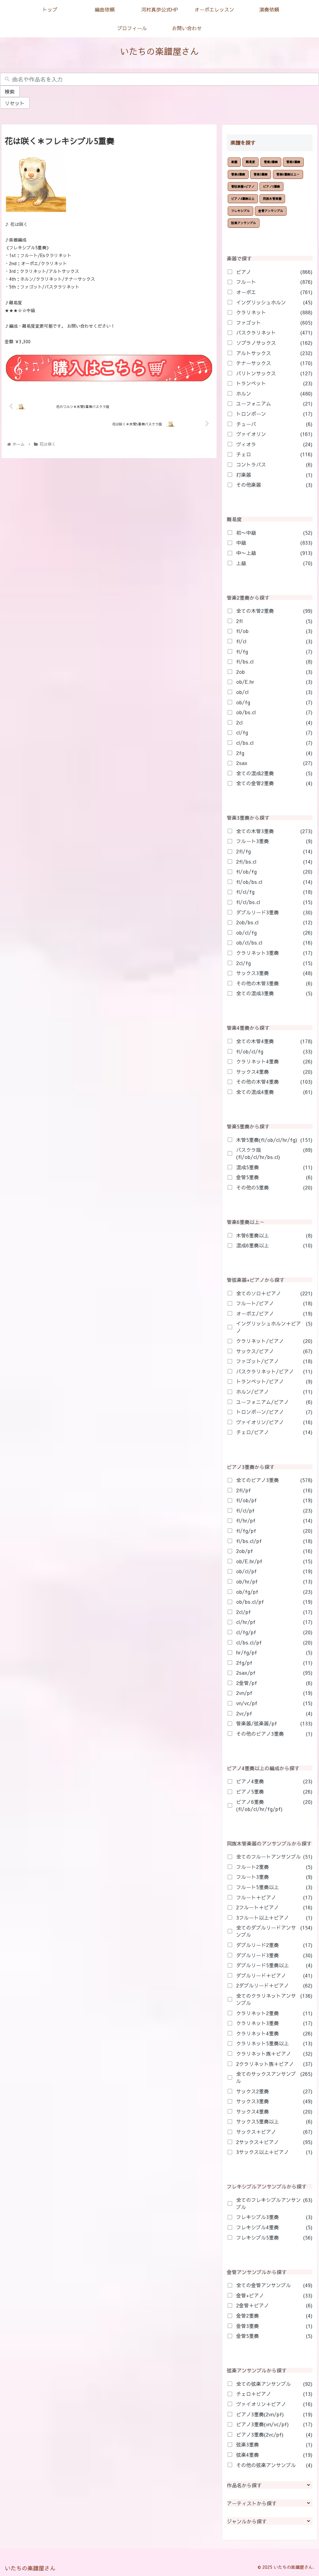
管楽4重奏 (238, 174)
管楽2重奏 (271, 162)
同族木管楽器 (272, 199)
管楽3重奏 (293, 162)
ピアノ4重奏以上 (243, 199)
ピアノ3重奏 (271, 186)
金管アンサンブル (271, 211)
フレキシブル (240, 211)
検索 (10, 91)
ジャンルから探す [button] (247, 2521)
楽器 (234, 162)
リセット (15, 103)
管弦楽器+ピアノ (243, 186)
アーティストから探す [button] (252, 2503)
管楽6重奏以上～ (288, 174)
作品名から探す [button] (244, 2485)
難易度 (250, 162)
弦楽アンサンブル (244, 223)
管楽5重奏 (261, 174)
